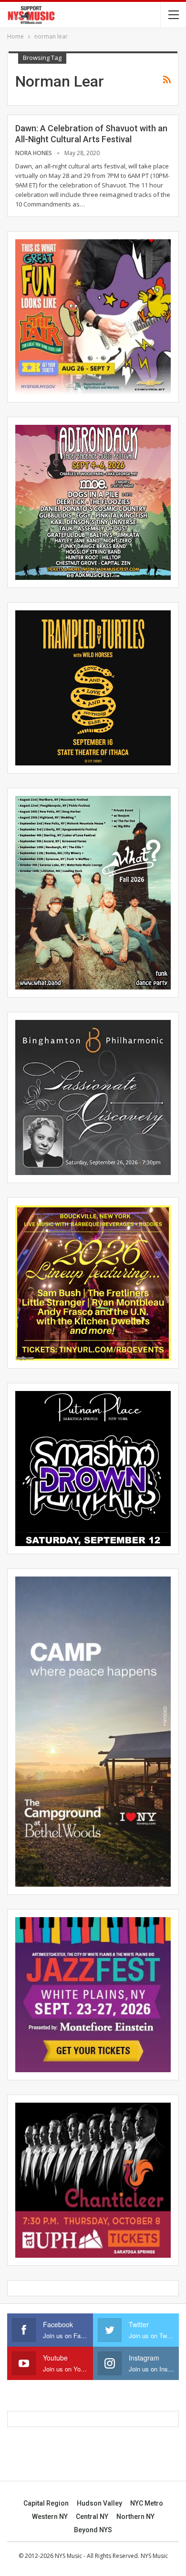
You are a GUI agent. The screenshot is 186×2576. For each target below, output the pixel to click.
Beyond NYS (93, 2530)
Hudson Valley (99, 2503)
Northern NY (135, 2517)
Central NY (92, 2517)
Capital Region (46, 2503)
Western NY (50, 2517)
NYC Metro (147, 2503)
